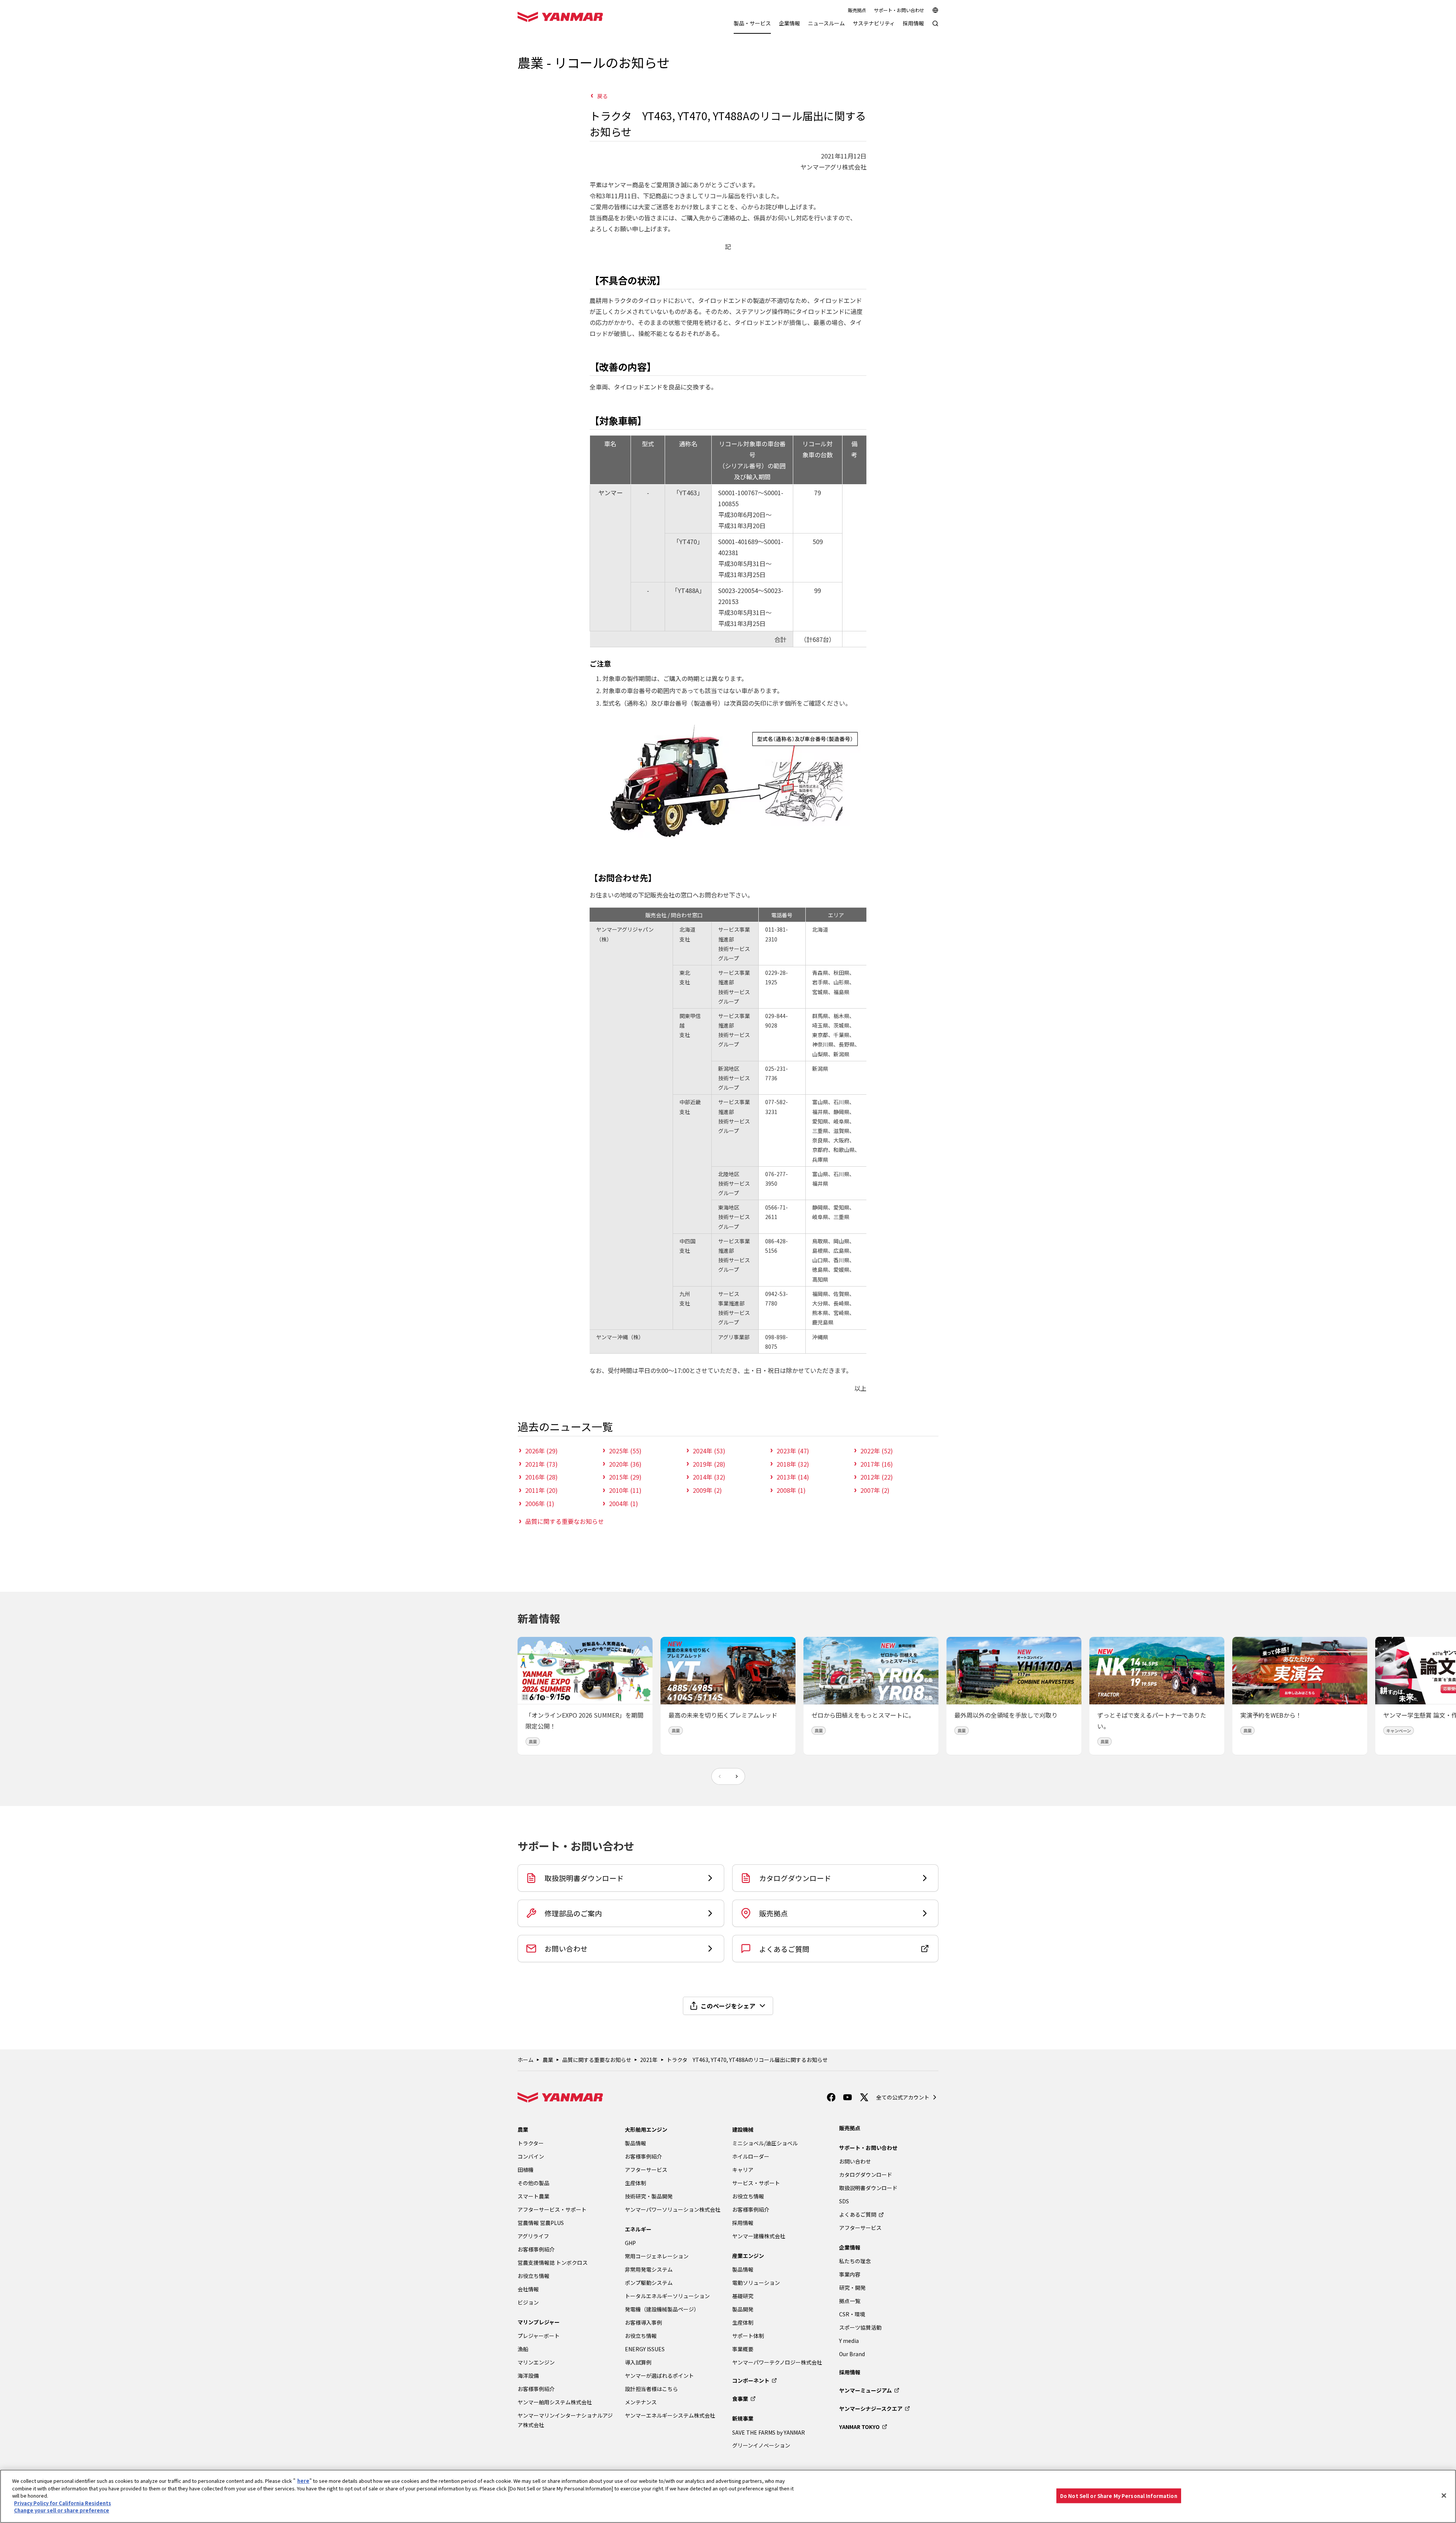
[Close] (1444, 2495)
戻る (602, 96)
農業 (548, 2060)
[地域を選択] (935, 10)
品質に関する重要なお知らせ (565, 1521)
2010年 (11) (625, 1490)
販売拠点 (857, 10)
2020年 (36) (625, 1464)
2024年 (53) (709, 1451)
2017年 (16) (877, 1464)
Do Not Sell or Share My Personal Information (1119, 2496)
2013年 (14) (793, 1477)
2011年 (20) (541, 1490)
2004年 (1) (624, 1503)
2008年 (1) (791, 1490)
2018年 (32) (793, 1464)
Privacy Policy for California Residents (63, 2503)
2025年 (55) (625, 1451)
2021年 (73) (541, 1464)
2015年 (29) (625, 1477)
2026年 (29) (541, 1451)
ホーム (526, 2060)
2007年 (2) (875, 1490)
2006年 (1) (540, 1503)
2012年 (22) (877, 1477)
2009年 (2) (707, 1490)
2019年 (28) (709, 1464)
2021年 (649, 2060)
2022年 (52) (877, 1451)
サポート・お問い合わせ (899, 10)
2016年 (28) (541, 1477)
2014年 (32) (709, 1477)
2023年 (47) (793, 1451)
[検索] (935, 27)
